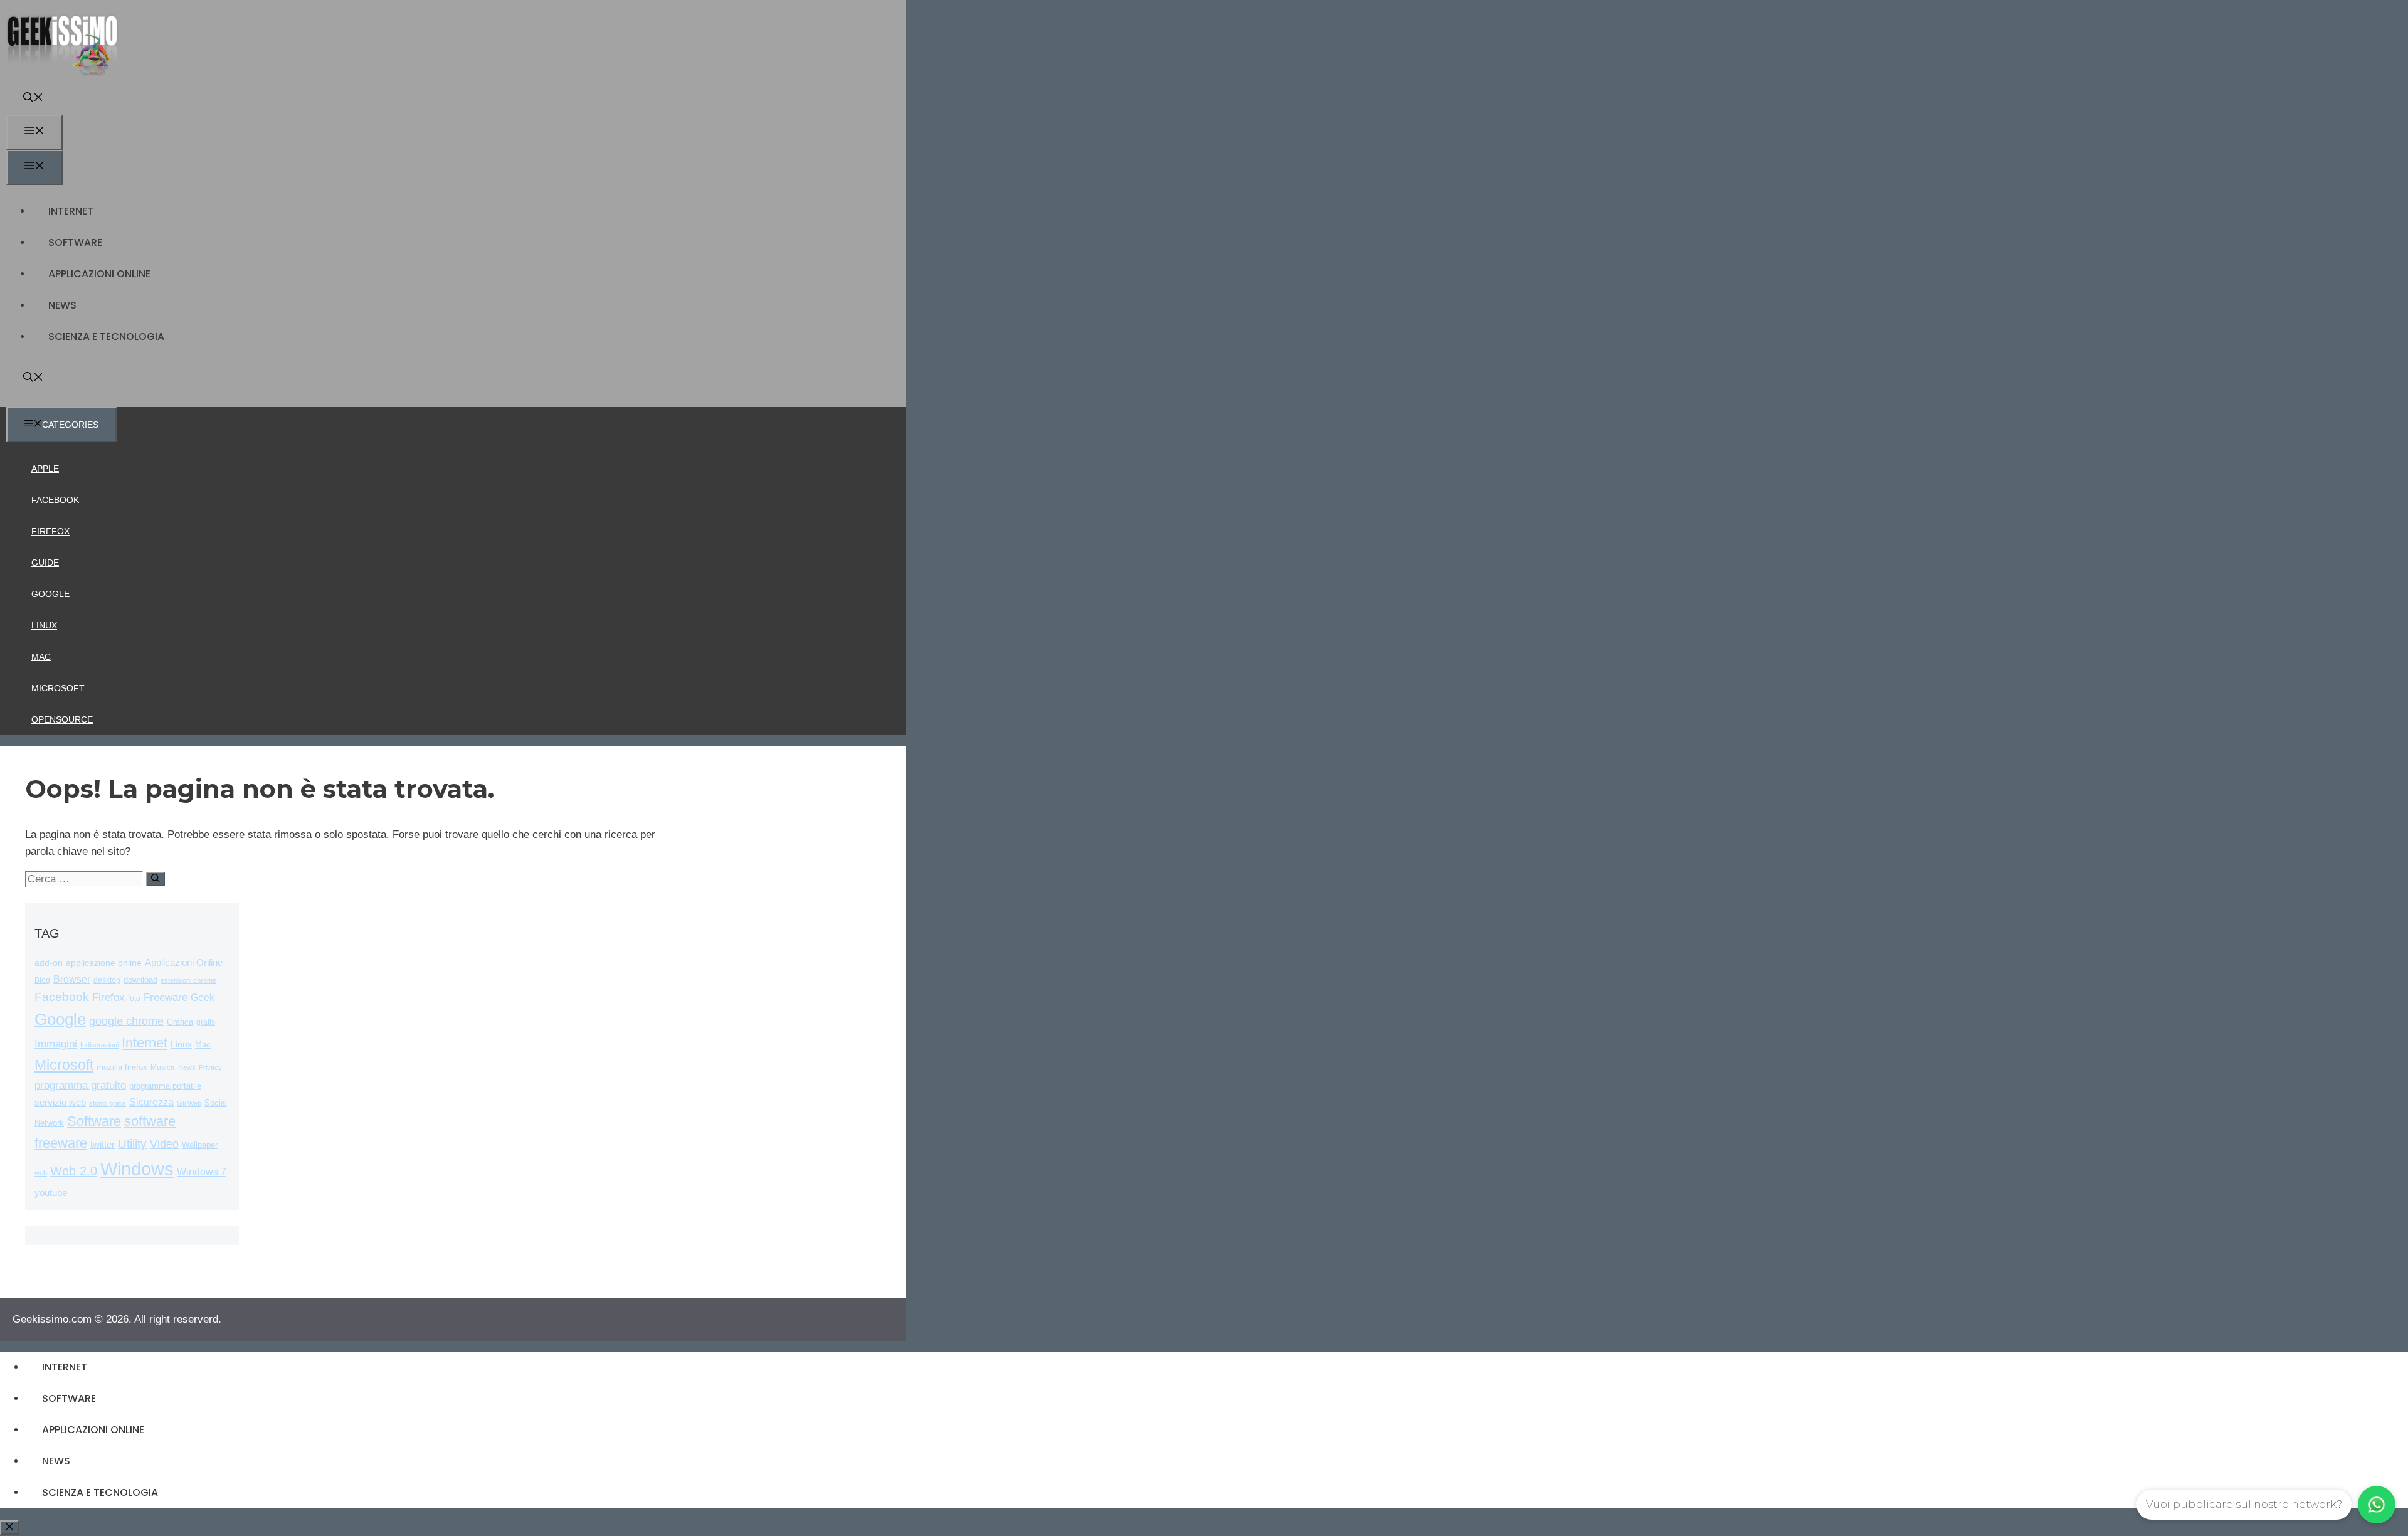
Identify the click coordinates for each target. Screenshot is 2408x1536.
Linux (44, 625)
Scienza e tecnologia (106, 336)
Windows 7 (202, 1172)
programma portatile (165, 1086)
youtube (51, 1193)
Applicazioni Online (99, 274)
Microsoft (58, 688)
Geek (203, 998)
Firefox (50, 531)
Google (50, 594)
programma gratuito (80, 1085)
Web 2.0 (74, 1171)
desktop (107, 980)
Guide (45, 563)
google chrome (126, 1021)
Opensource (62, 719)
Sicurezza (151, 1102)
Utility (132, 1144)
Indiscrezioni (99, 1045)
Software (75, 242)
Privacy (210, 1067)
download (140, 980)
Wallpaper (200, 1145)
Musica (163, 1067)
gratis (206, 1022)
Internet (71, 211)
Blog (42, 980)
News (62, 305)
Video (164, 1144)
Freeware (166, 998)
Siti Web (189, 1103)
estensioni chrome (188, 980)
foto (134, 998)
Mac (41, 657)
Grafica (180, 1022)
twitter (103, 1144)
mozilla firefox (122, 1067)
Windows (137, 1169)
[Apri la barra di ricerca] (33, 99)
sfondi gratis (108, 1103)
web (41, 1173)
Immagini (56, 1044)
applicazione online (104, 963)
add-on (49, 963)
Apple (45, 469)
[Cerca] (156, 879)
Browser (72, 979)
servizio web (60, 1103)
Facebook (55, 500)
